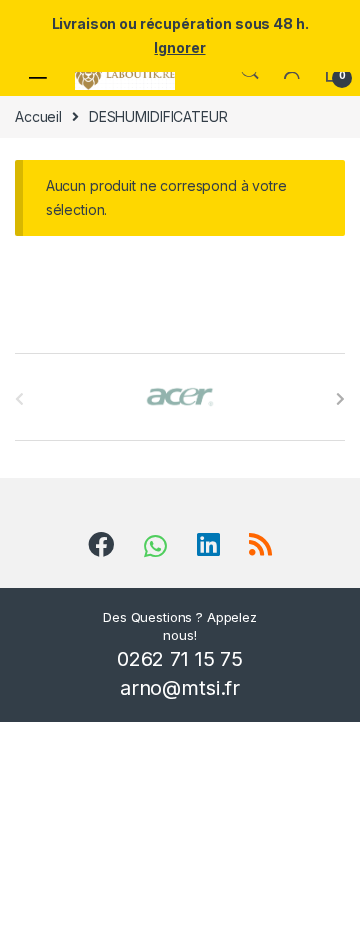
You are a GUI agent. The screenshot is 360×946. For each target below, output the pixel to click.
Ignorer (179, 47)
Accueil (38, 116)
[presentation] (340, 399)
